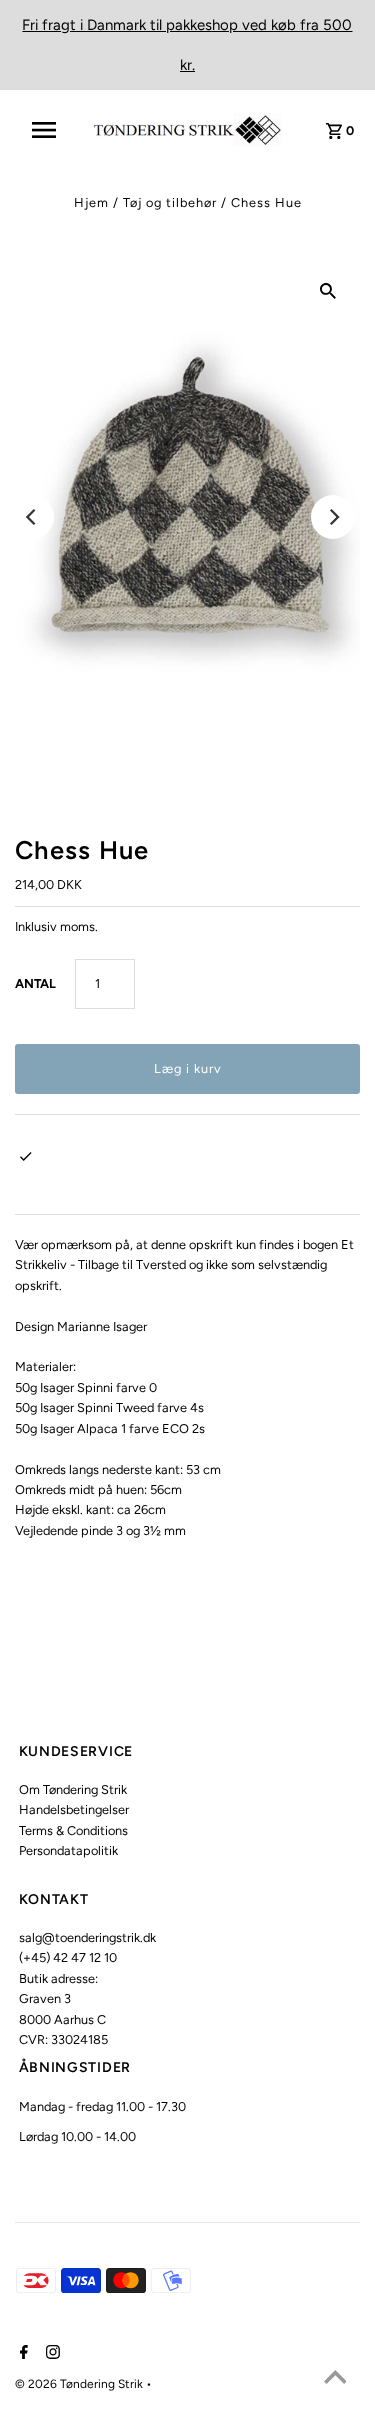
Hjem (91, 202)
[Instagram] (50, 2354)
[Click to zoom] (328, 290)
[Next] (333, 517)
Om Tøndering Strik (73, 1789)
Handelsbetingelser (74, 1809)
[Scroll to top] (335, 2380)
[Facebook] (21, 2354)
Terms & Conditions (73, 1830)
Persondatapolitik (68, 1850)
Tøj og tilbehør (170, 202)
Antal (35, 983)
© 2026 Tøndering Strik (80, 2384)
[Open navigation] (50, 130)
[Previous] (32, 517)
